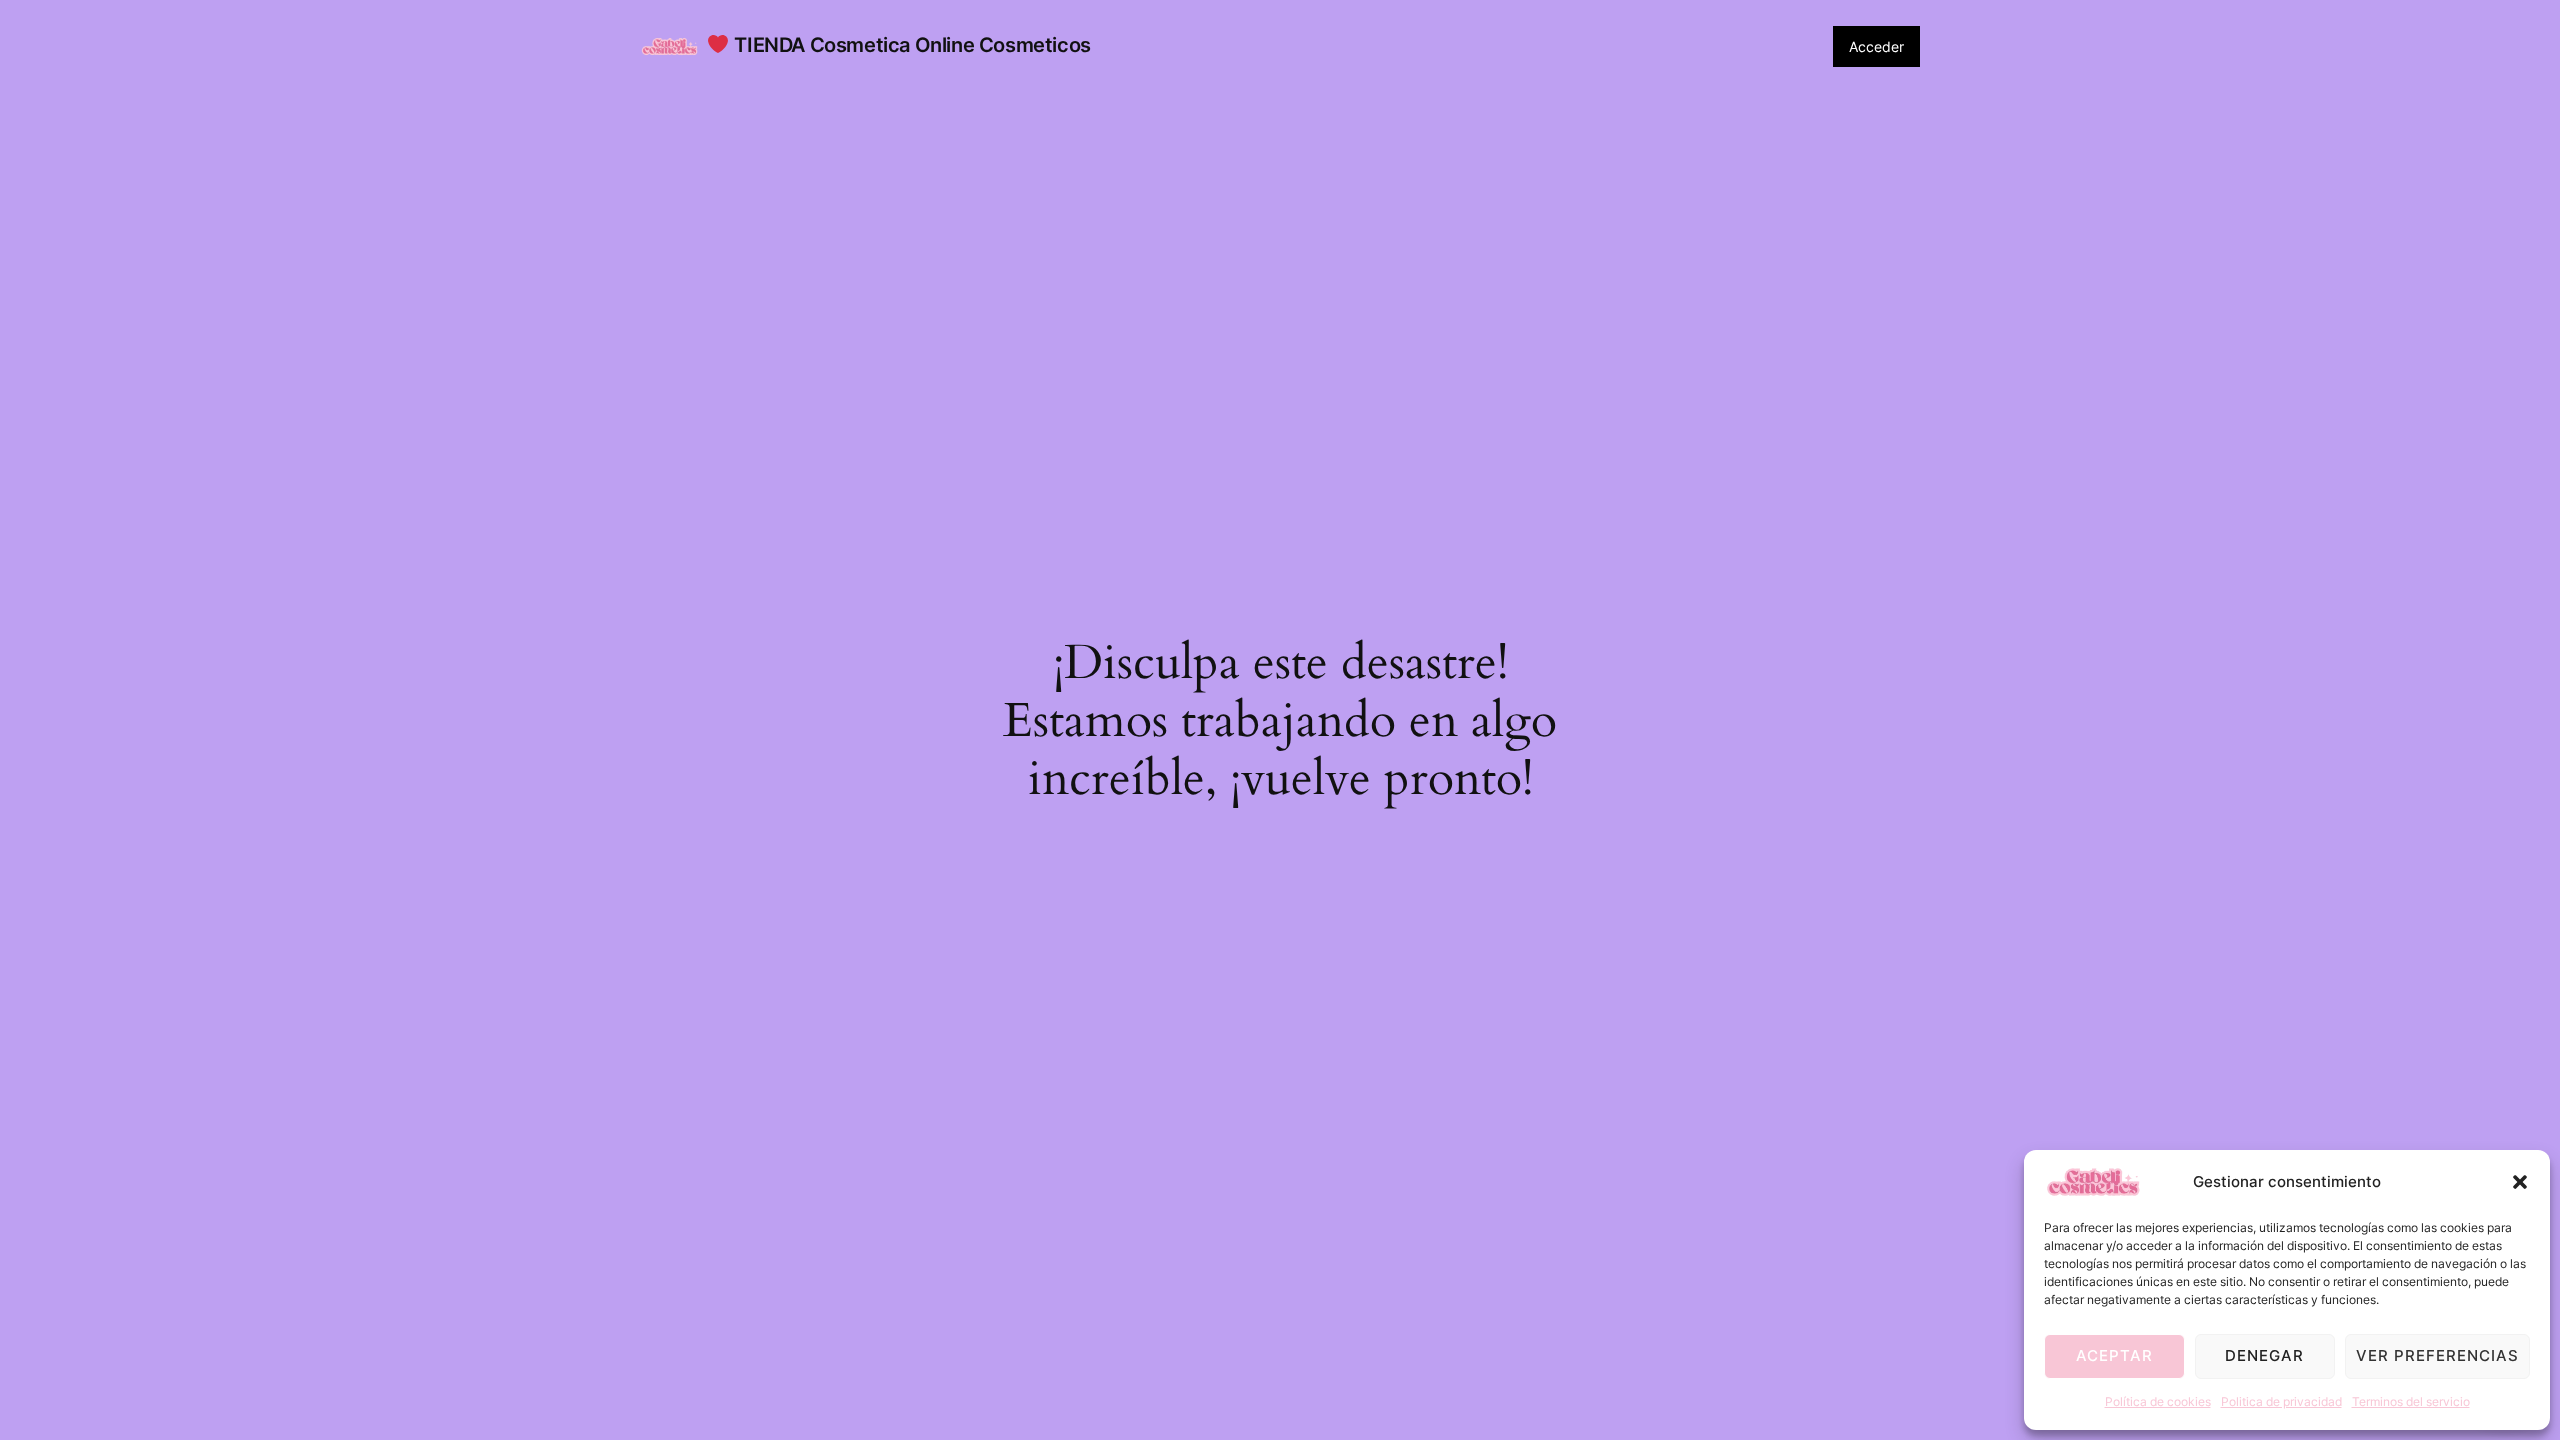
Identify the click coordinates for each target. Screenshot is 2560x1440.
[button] (2520, 1182)
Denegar (2264, 1355)
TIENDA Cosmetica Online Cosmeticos (910, 45)
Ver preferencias (2437, 1355)
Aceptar (2114, 1355)
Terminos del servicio (2411, 1401)
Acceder (1876, 46)
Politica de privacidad (2281, 1401)
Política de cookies (2158, 1401)
